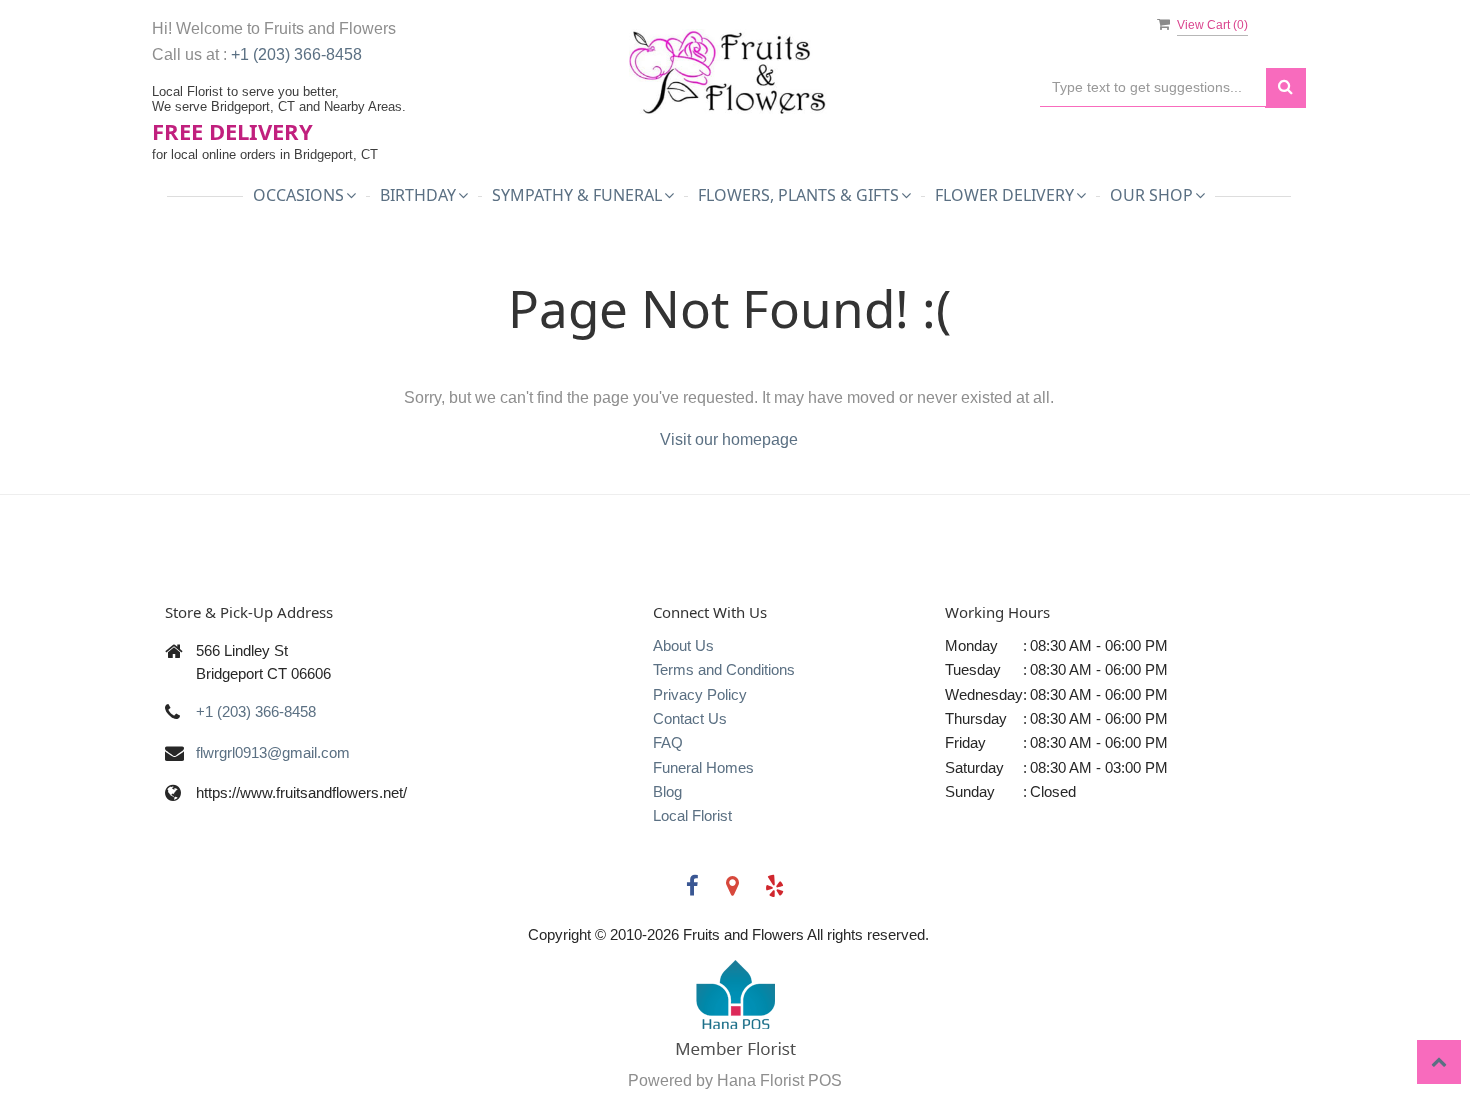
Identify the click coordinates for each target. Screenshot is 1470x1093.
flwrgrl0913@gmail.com (273, 752)
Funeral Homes (703, 767)
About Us (683, 645)
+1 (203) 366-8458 (296, 54)
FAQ (668, 742)
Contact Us (690, 718)
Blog (667, 791)
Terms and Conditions (724, 669)
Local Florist (692, 815)
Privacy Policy (700, 694)
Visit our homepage (729, 439)
